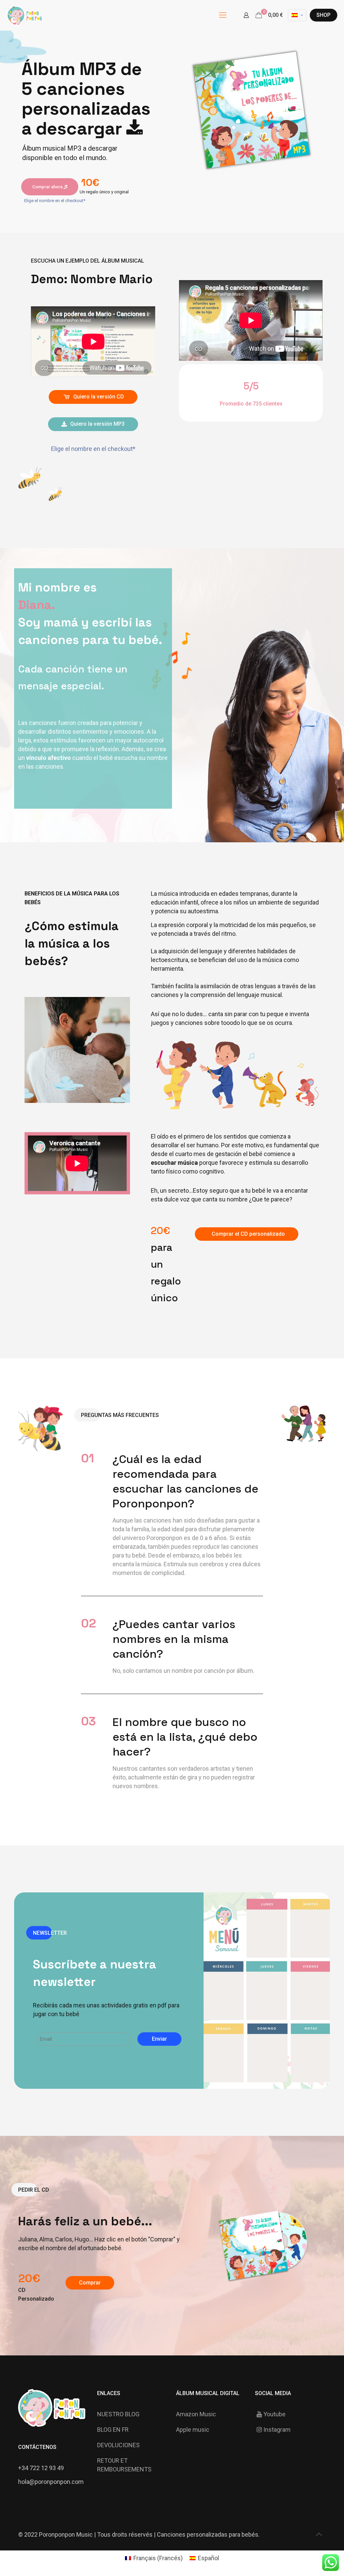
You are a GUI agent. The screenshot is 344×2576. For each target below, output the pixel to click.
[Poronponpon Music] (25, 15)
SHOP (324, 15)
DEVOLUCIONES (118, 2445)
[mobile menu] (223, 15)
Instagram (277, 2430)
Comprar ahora (48, 187)
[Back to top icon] (319, 2534)
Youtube (274, 2414)
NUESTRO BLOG (118, 2414)
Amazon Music (196, 2414)
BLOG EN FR (113, 2430)
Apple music (193, 2430)
